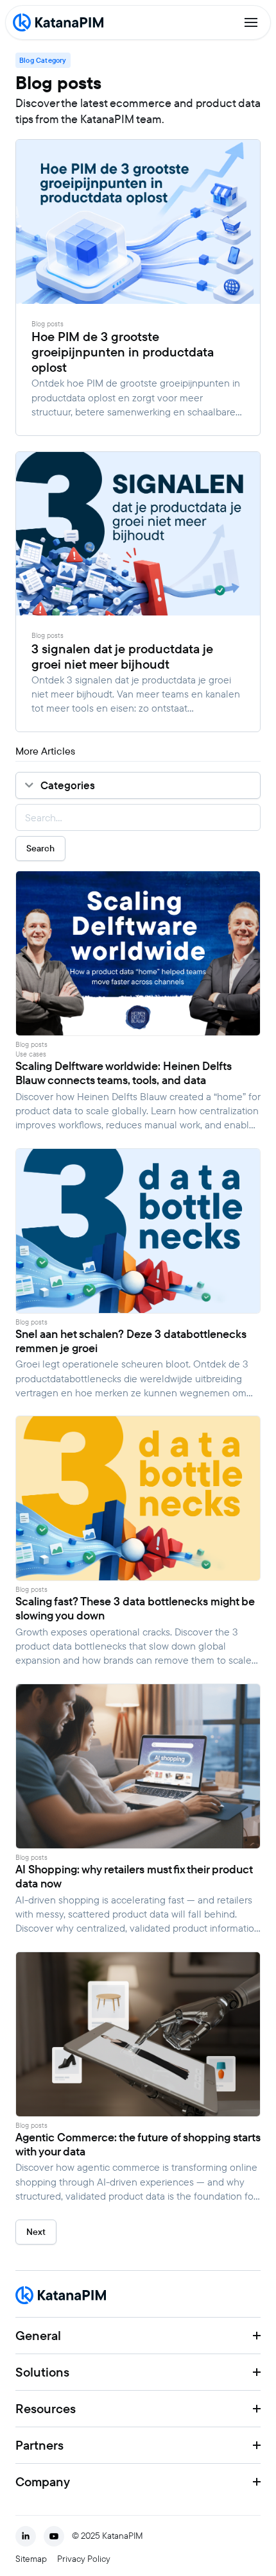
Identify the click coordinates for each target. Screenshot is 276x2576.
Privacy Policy (84, 2559)
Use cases (31, 1054)
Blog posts (47, 324)
